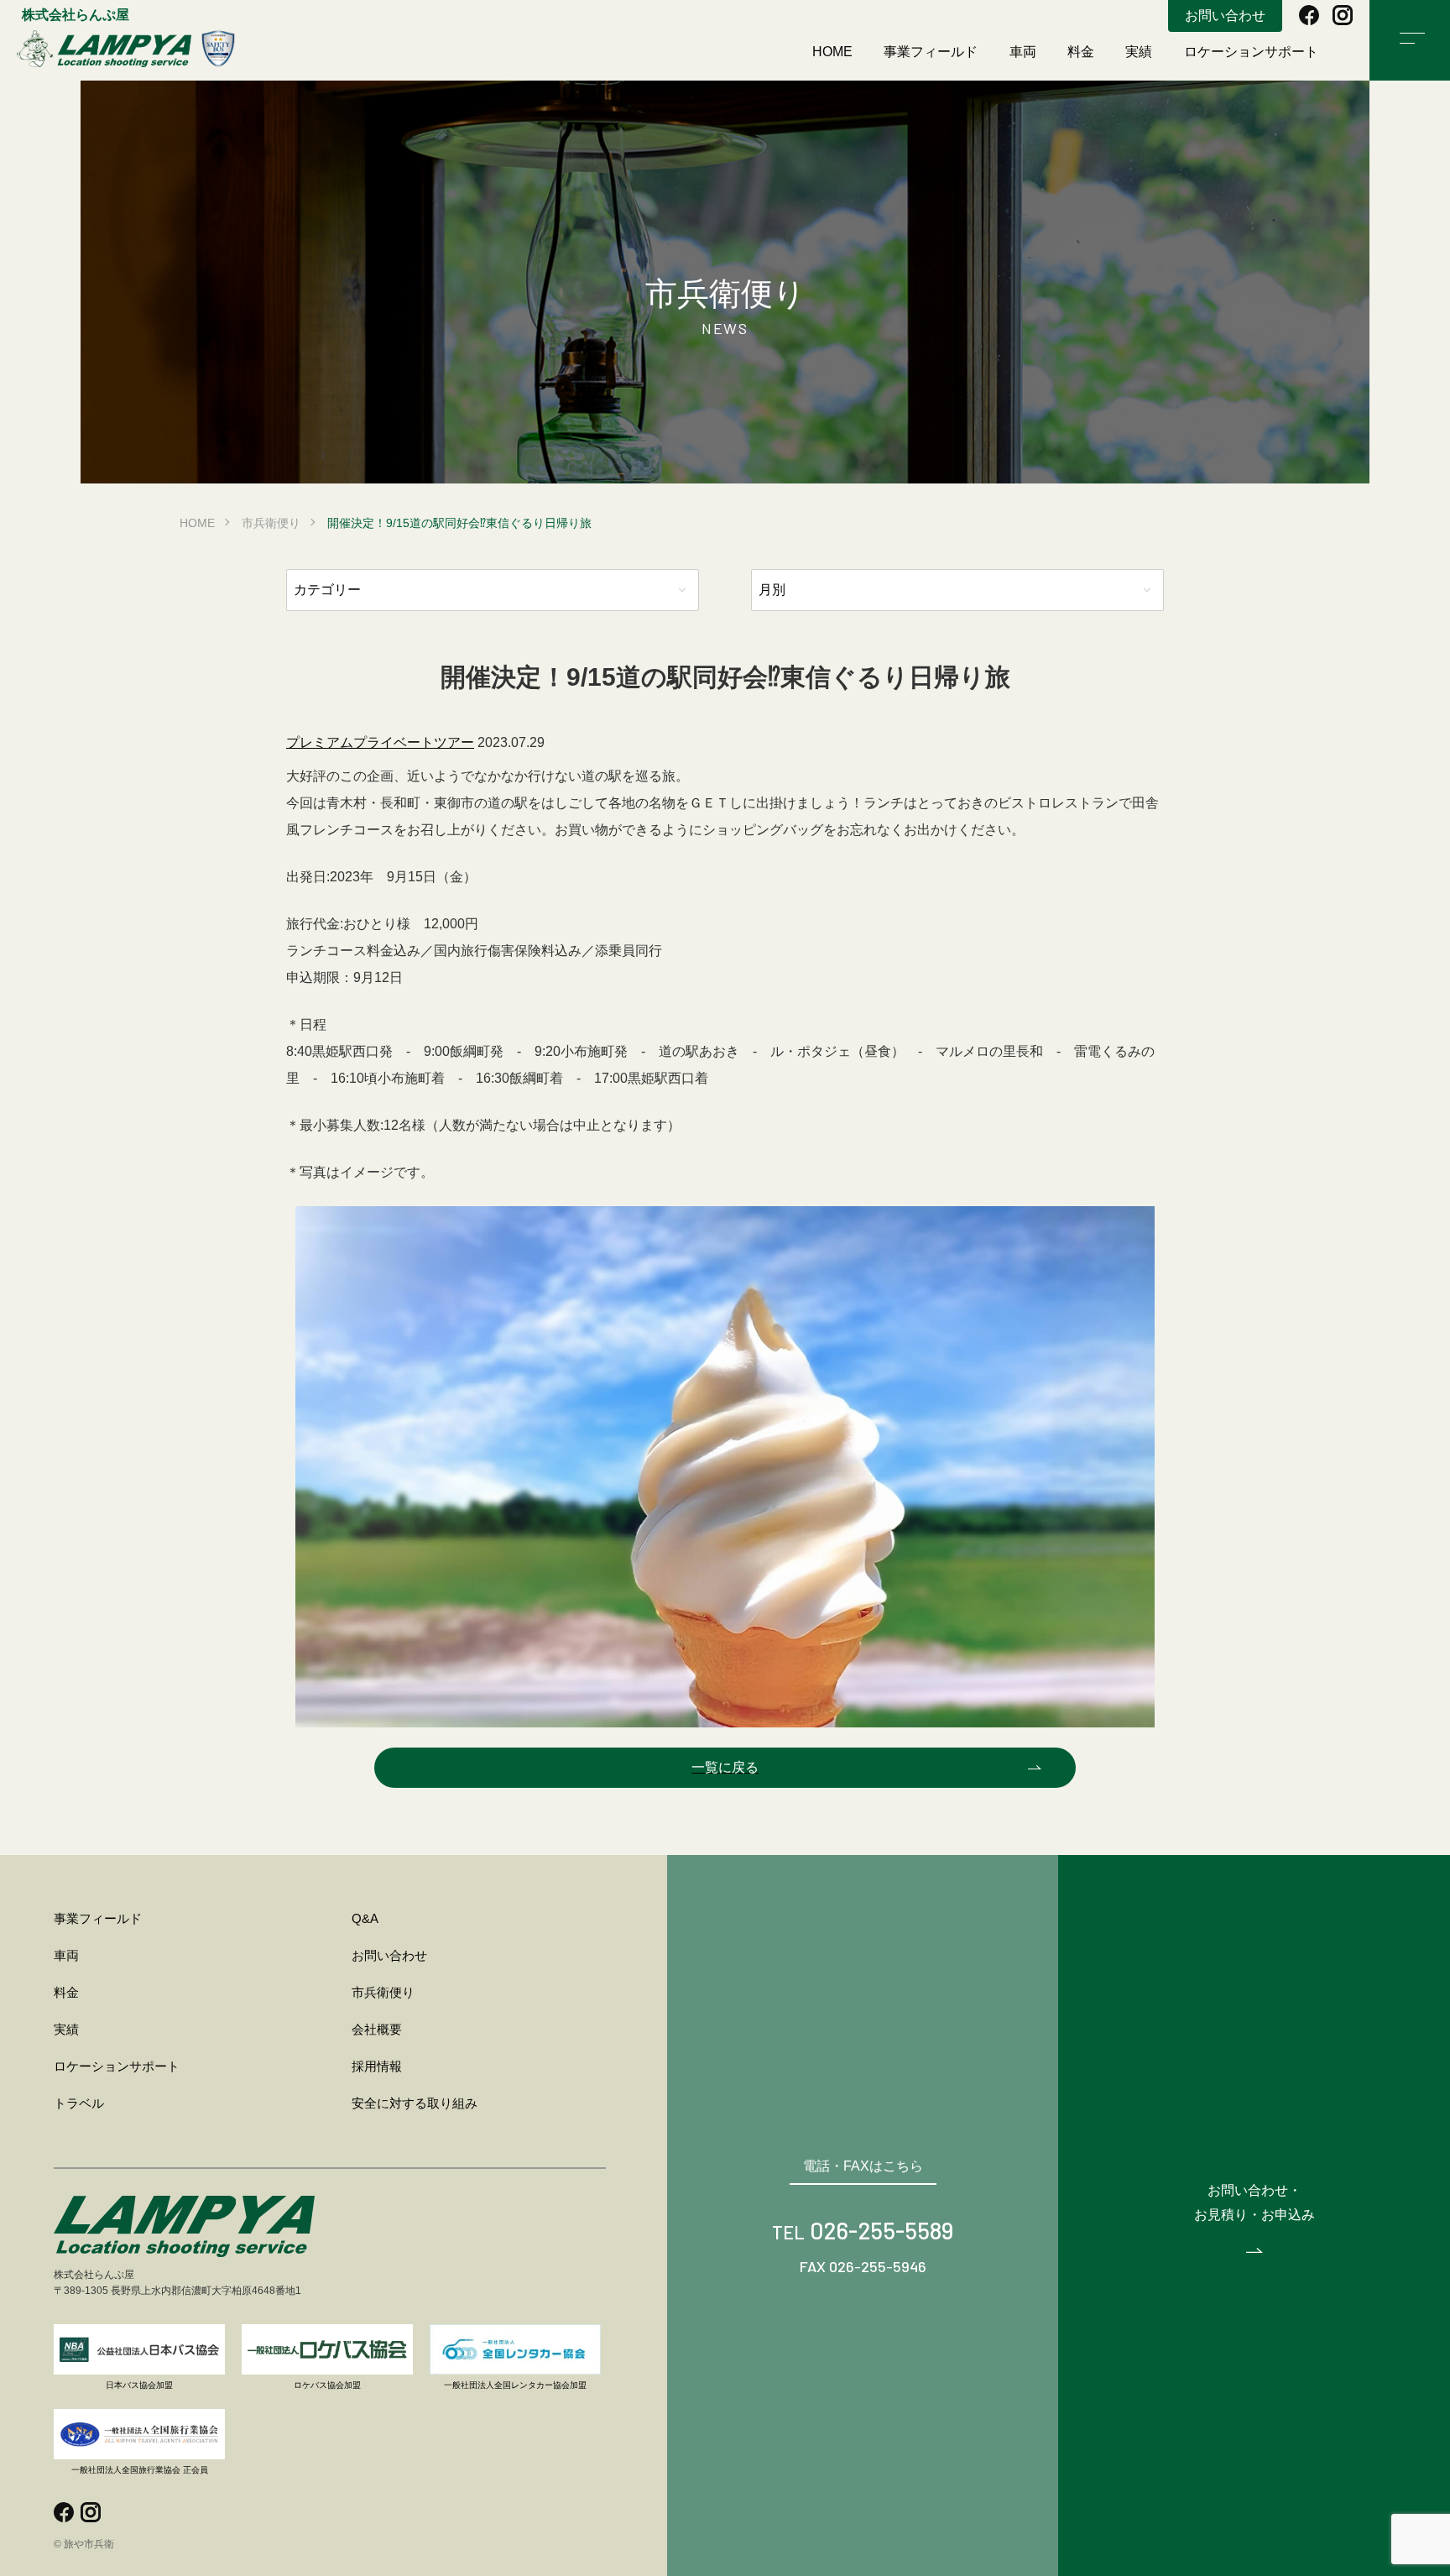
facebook (1309, 15)
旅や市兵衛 (126, 49)
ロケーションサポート (1251, 52)
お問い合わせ (1225, 16)
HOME (832, 52)
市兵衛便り (271, 523)
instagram (1343, 15)
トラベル (79, 2103)
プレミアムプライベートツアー (380, 742)
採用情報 (377, 2066)
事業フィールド (931, 52)
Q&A (365, 1918)
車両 (1023, 52)
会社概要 (377, 2029)
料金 (1081, 52)
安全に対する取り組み (415, 2103)
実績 (1139, 52)
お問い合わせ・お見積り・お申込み (1254, 2202)
